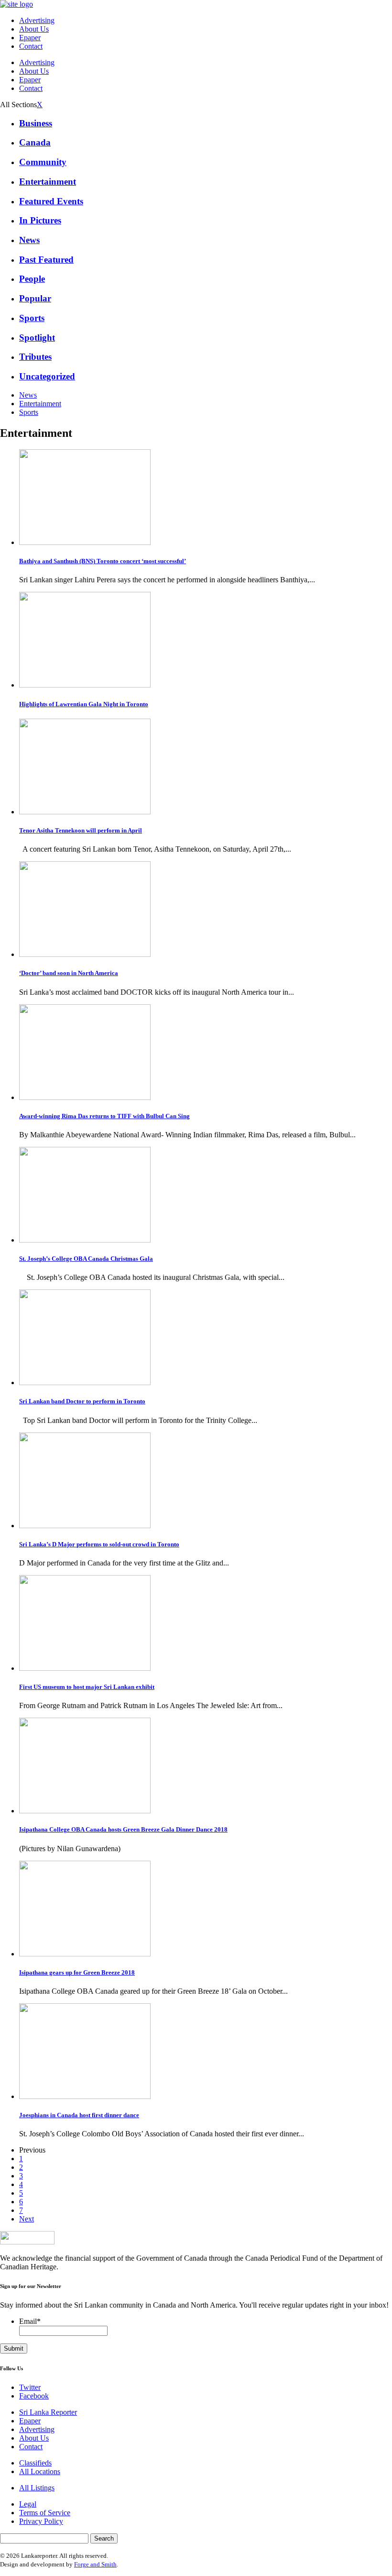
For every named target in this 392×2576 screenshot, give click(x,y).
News (29, 240)
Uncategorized (47, 376)
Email (30, 2321)
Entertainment (48, 182)
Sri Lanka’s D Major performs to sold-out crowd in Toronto (99, 1544)
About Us (34, 29)
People (32, 279)
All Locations (40, 2471)
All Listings (37, 2488)
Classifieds (35, 2463)
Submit (14, 2348)
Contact (31, 46)
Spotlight (37, 338)
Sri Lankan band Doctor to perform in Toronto (82, 1401)
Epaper (30, 38)
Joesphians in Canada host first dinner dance (79, 2115)
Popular (35, 298)
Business (36, 123)
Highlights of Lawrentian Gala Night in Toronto (84, 704)
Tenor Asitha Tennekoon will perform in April (81, 830)
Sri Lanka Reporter (48, 2412)
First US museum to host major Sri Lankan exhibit (87, 1687)
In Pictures (40, 220)
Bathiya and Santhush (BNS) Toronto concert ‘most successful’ (103, 561)
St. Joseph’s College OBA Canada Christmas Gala (86, 1259)
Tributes (35, 357)
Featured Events (51, 201)
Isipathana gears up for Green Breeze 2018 (77, 1972)
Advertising (37, 20)
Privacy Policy (41, 2521)
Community (43, 162)
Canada (35, 142)
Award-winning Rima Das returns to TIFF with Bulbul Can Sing (104, 1116)
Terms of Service (45, 2513)
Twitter (30, 2387)
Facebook (34, 2396)
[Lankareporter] (16, 4)
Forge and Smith (95, 2564)
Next (27, 2219)
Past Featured (46, 260)
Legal (28, 2504)
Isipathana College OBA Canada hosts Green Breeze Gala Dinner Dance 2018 (123, 1829)
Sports (32, 318)
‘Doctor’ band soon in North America (69, 973)
